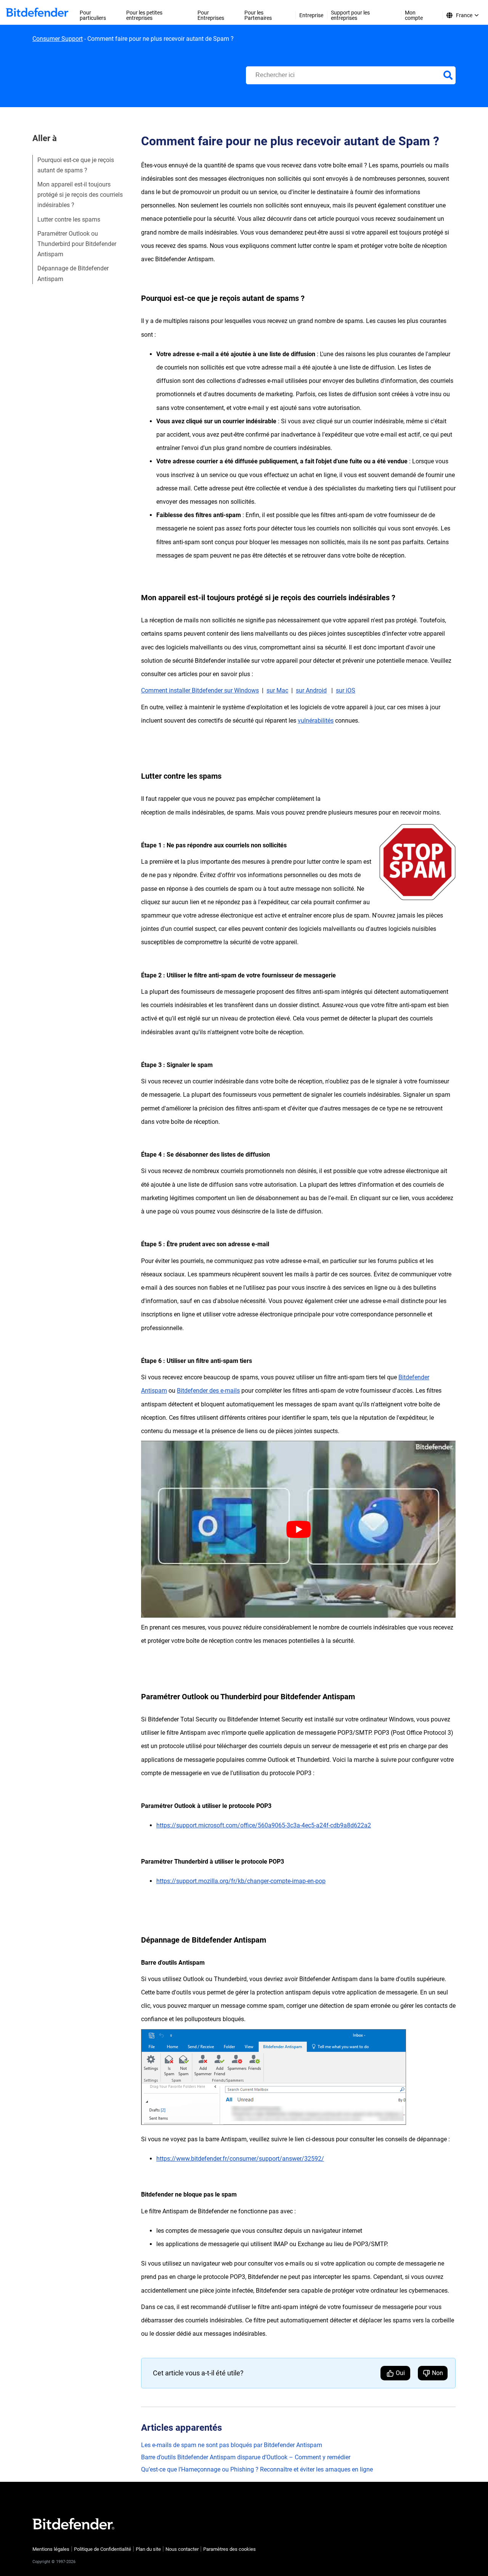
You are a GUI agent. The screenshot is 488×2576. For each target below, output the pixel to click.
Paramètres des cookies (230, 2549)
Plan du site (148, 2549)
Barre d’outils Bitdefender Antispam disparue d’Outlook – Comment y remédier (246, 2457)
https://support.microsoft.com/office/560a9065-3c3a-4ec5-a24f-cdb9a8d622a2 (264, 1825)
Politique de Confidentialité (103, 2549)
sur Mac (277, 690)
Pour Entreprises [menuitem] (211, 15)
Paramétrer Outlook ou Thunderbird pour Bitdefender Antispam (77, 244)
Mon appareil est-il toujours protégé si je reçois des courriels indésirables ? (80, 195)
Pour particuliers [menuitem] (93, 15)
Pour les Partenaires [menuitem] (258, 15)
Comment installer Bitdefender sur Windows (200, 690)
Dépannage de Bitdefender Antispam (73, 273)
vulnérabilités (316, 721)
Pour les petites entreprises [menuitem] (144, 15)
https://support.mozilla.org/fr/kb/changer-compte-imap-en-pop (241, 1881)
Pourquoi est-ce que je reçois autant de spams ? (76, 165)
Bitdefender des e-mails (208, 1391)
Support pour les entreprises (350, 15)
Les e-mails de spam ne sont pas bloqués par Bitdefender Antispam (232, 2445)
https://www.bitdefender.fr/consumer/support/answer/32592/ (240, 2159)
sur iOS (346, 690)
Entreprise (311, 15)
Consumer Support (58, 39)
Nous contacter (182, 2549)
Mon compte (414, 15)
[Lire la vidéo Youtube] (298, 1529)
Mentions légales (51, 2549)
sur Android (311, 690)
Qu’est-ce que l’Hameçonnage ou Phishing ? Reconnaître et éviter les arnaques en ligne (257, 2469)
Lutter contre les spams (69, 219)
